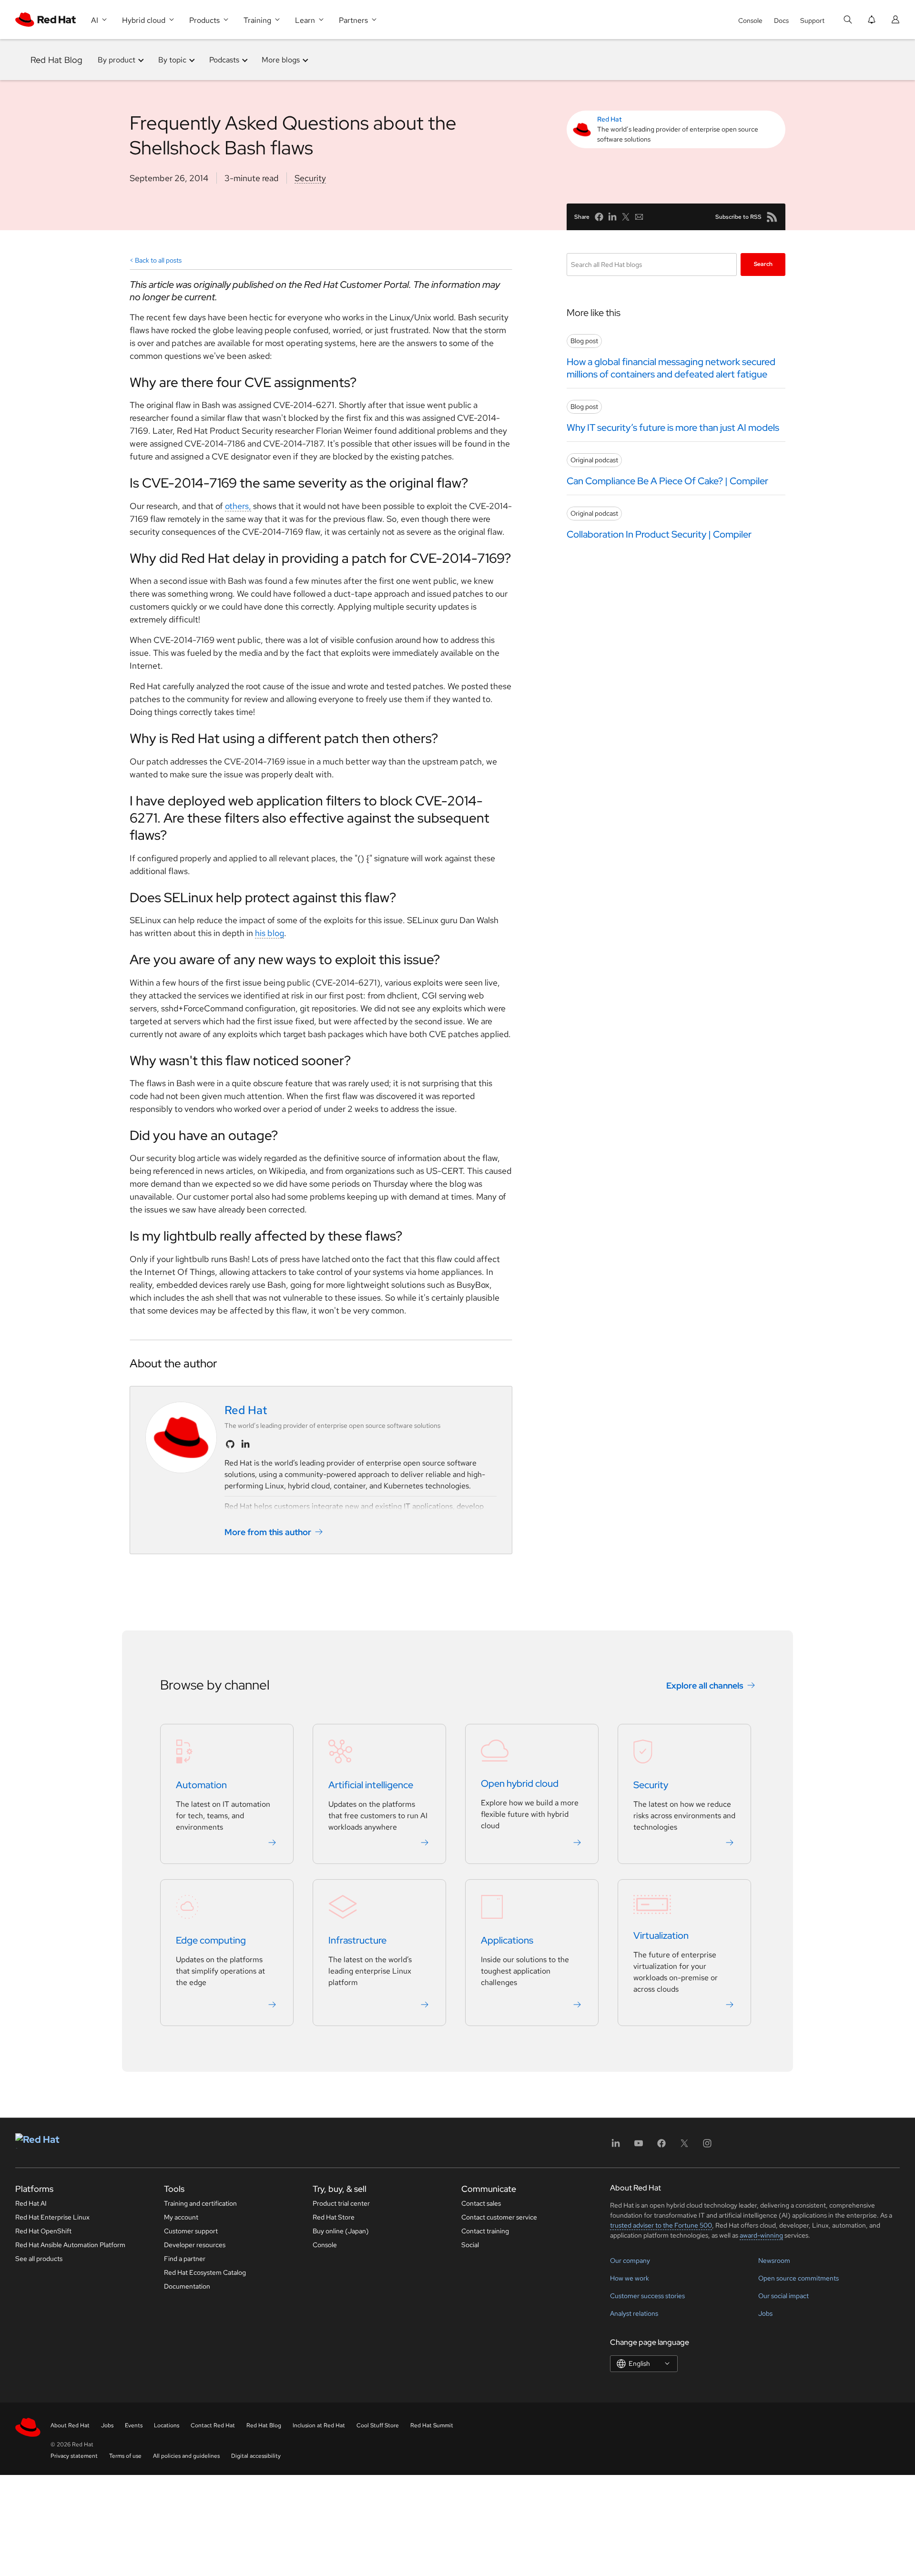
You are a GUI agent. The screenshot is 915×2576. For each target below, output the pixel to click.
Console (750, 20)
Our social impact (783, 2296)
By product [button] (117, 60)
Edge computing (211, 1940)
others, (238, 506)
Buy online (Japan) (341, 2231)
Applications (507, 1940)
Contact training (485, 2231)
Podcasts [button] (224, 60)
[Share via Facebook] (599, 217)
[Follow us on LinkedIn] (245, 1444)
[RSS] (772, 217)
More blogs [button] (281, 60)
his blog (269, 933)
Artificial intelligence (371, 1785)
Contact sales (481, 2203)
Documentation (187, 2286)
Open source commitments (798, 2278)
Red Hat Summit (432, 2425)
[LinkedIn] (616, 2146)
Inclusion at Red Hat (319, 2425)
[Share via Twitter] (626, 217)
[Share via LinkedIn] (612, 217)
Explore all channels (705, 1685)
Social (470, 2245)
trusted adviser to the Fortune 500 (661, 2225)
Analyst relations (634, 2313)
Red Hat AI (31, 2203)
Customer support (191, 2231)
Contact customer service (499, 2217)
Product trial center (341, 2203)
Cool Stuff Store (378, 2425)
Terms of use (125, 2456)
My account (181, 2217)
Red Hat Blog (56, 60)
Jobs (765, 2313)
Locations (167, 2425)
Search (763, 264)
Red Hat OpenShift (43, 2231)
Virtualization (661, 1935)
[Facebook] (661, 2146)
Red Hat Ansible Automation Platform (70, 2245)
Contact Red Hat (213, 2425)
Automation (201, 1785)
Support (812, 20)
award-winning (761, 2235)
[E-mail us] (639, 217)
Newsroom (774, 2260)
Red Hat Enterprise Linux (52, 2217)
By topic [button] (172, 60)
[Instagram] (707, 2146)
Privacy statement (74, 2456)
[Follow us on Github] (230, 1444)
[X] (684, 2146)
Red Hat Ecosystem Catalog (205, 2272)
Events (134, 2425)
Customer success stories (647, 2296)
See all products (39, 2259)
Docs (781, 20)
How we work (630, 2278)
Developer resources (195, 2245)
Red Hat (610, 119)
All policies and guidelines (186, 2456)
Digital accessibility (256, 2456)
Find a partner (185, 2259)
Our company (630, 2260)
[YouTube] (639, 2146)
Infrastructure (357, 1940)
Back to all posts (158, 260)
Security (310, 178)
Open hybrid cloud (520, 1783)
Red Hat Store (334, 2217)
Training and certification (200, 2203)
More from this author (268, 1532)
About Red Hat (70, 2425)
